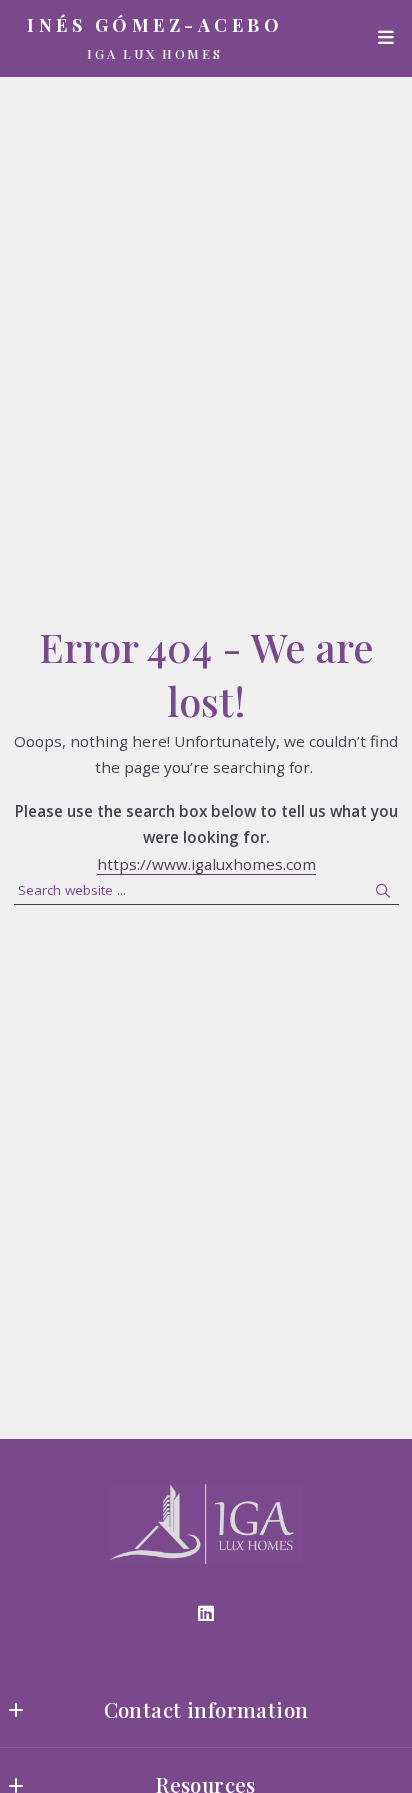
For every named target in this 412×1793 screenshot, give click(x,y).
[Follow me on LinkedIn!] (206, 1614)
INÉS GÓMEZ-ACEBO (155, 25)
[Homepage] (205, 1524)
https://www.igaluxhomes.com (206, 864)
